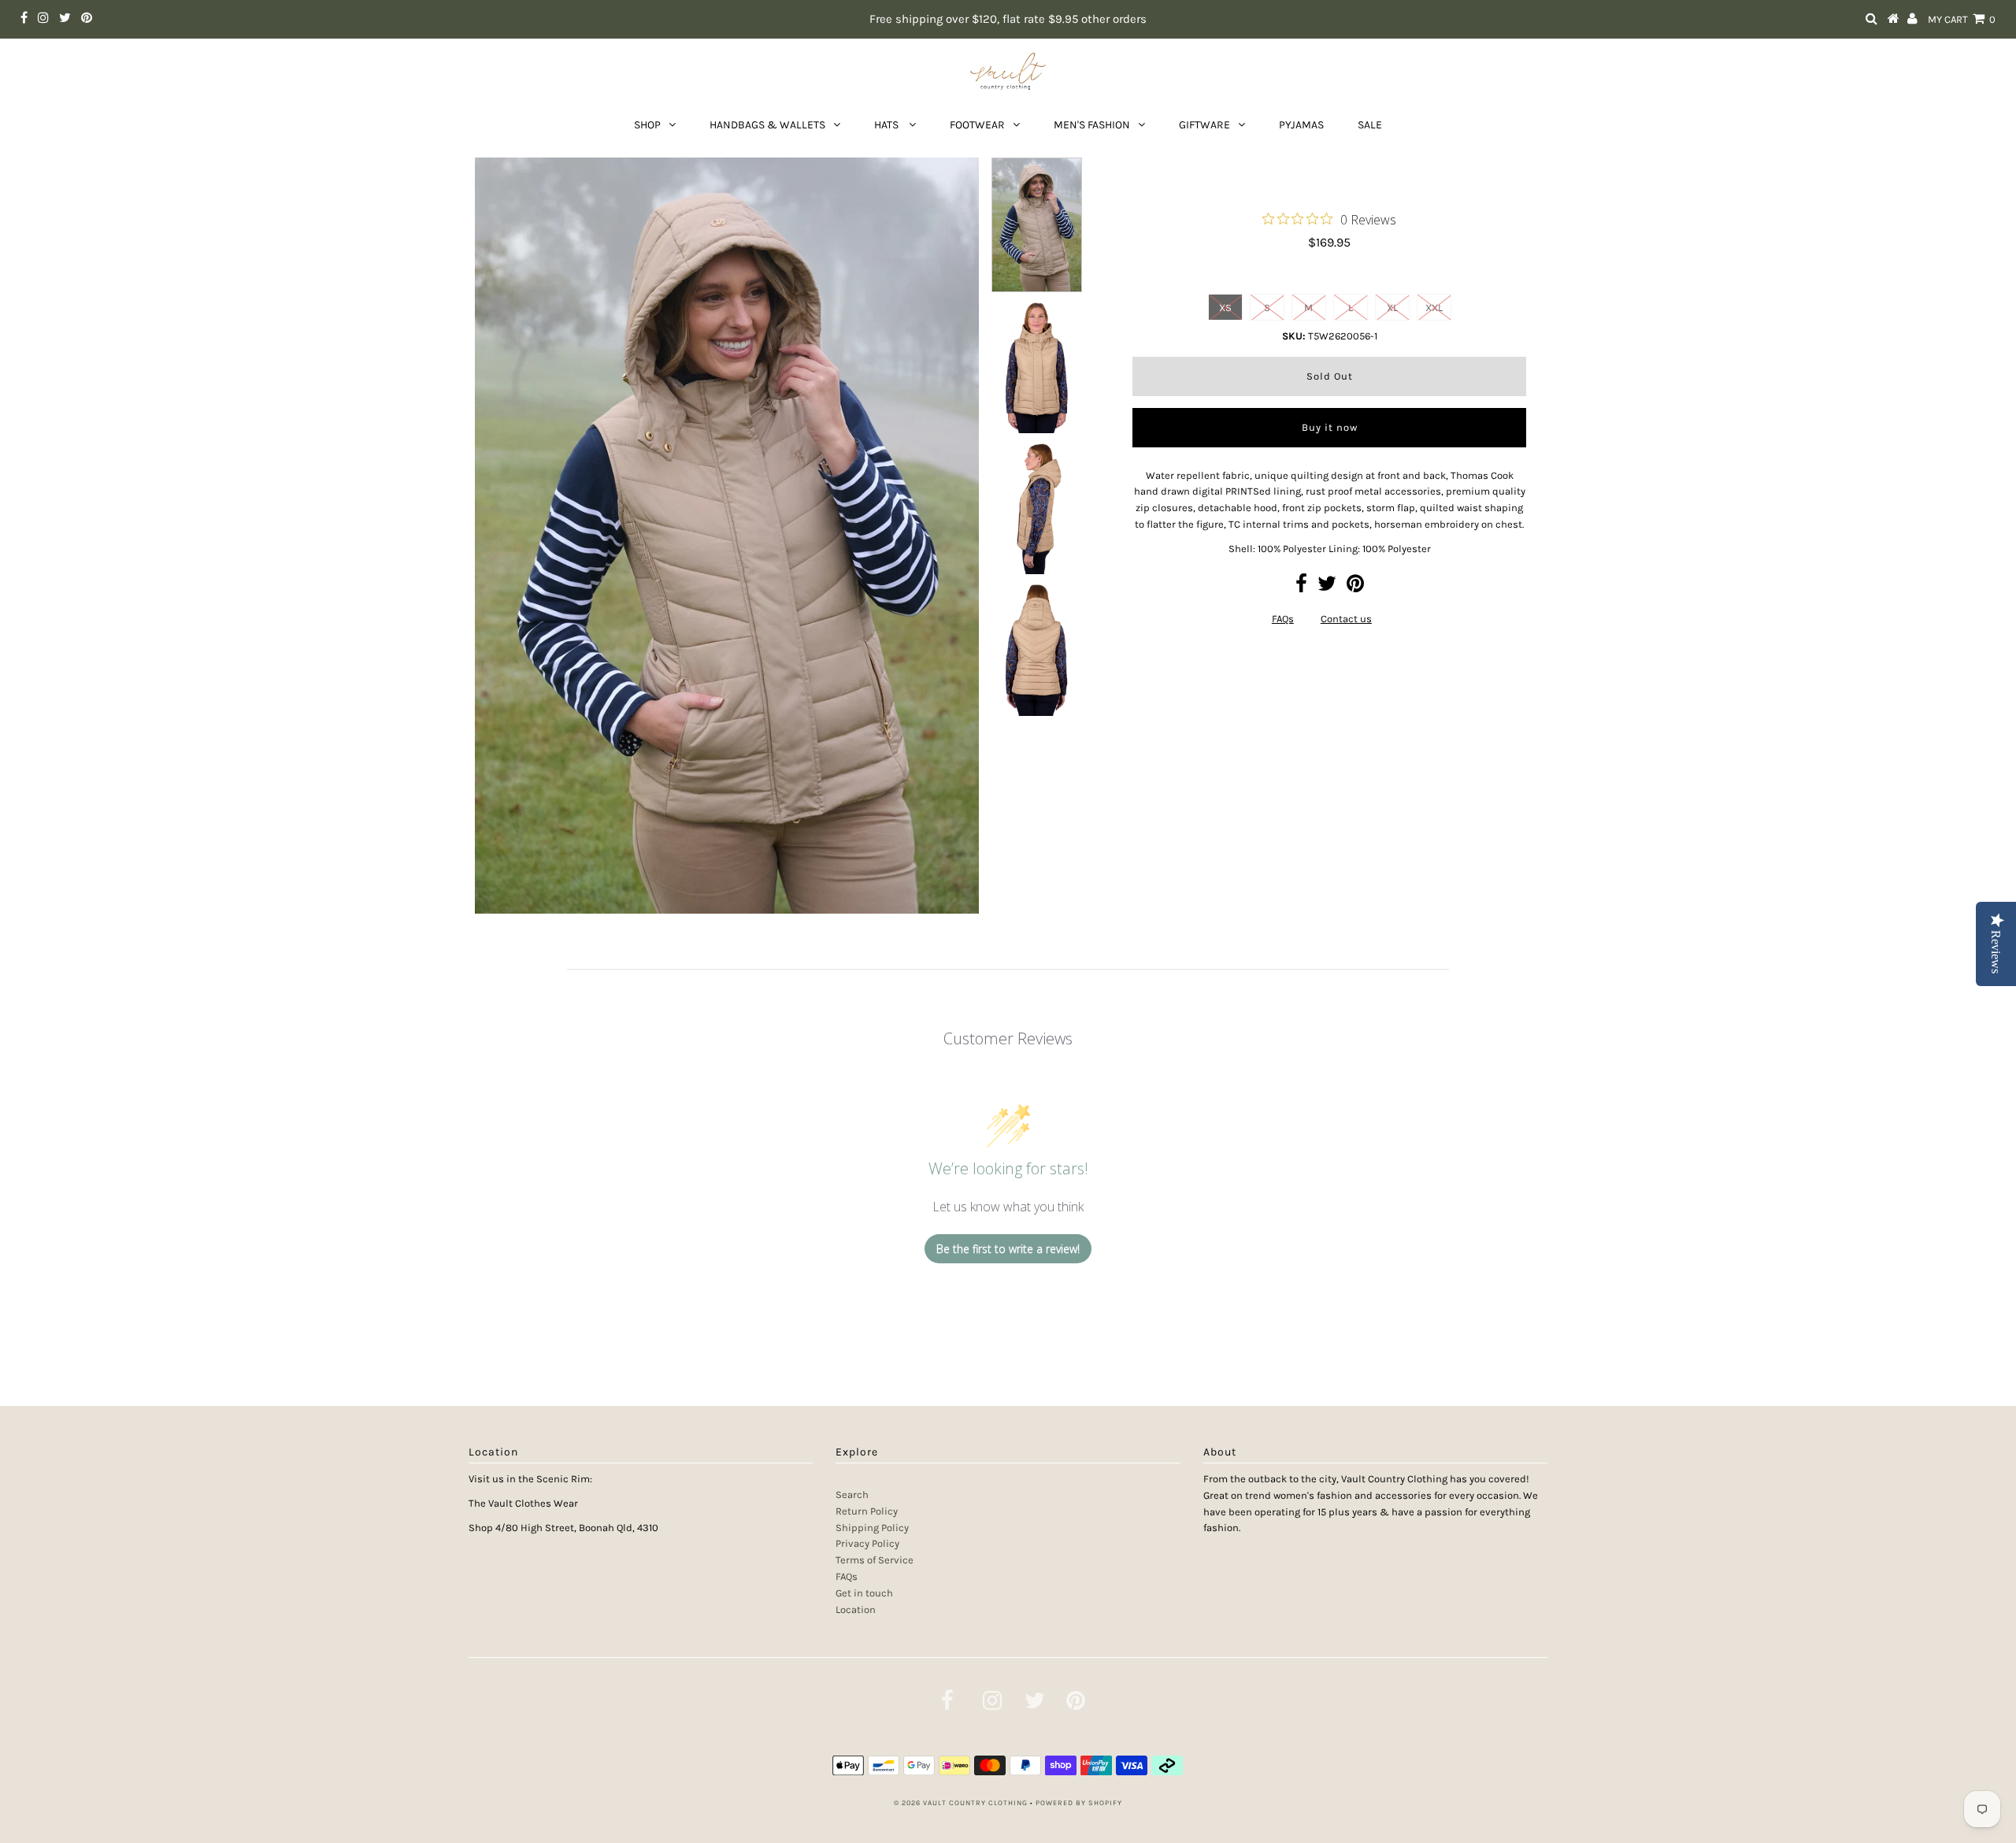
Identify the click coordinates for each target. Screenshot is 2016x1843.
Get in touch (864, 1593)
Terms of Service (875, 1560)
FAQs (1283, 619)
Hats (888, 125)
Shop (647, 125)
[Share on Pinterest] (1355, 587)
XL (1392, 308)
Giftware (1204, 125)
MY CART (1962, 19)
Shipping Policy (872, 1528)
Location (856, 1609)
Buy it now (1330, 427)
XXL (1434, 308)
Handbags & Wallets (767, 125)
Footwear (977, 125)
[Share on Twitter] (1327, 587)
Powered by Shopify (1079, 1803)
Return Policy (867, 1511)
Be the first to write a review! (1008, 1249)
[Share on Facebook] (1301, 587)
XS (1225, 308)
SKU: (1294, 336)
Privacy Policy (867, 1543)
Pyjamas (1301, 125)
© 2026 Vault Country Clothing (961, 1803)
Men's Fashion (1092, 125)
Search (852, 1494)
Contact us (1346, 619)
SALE (1370, 125)
